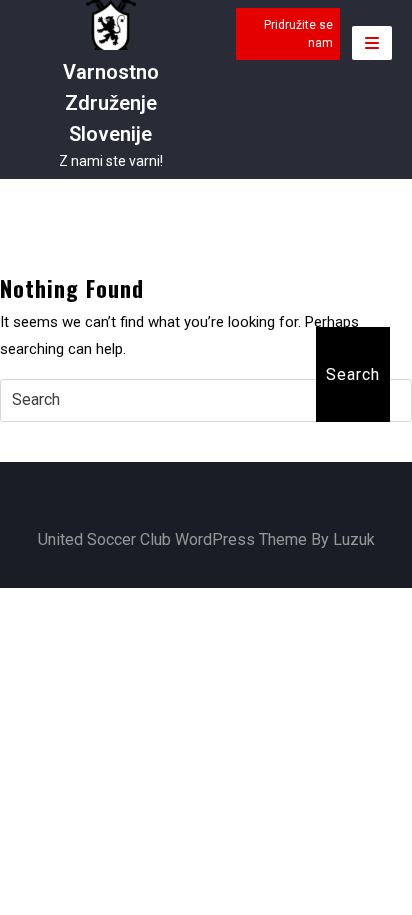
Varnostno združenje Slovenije (111, 103)
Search (353, 374)
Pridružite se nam (298, 34)
